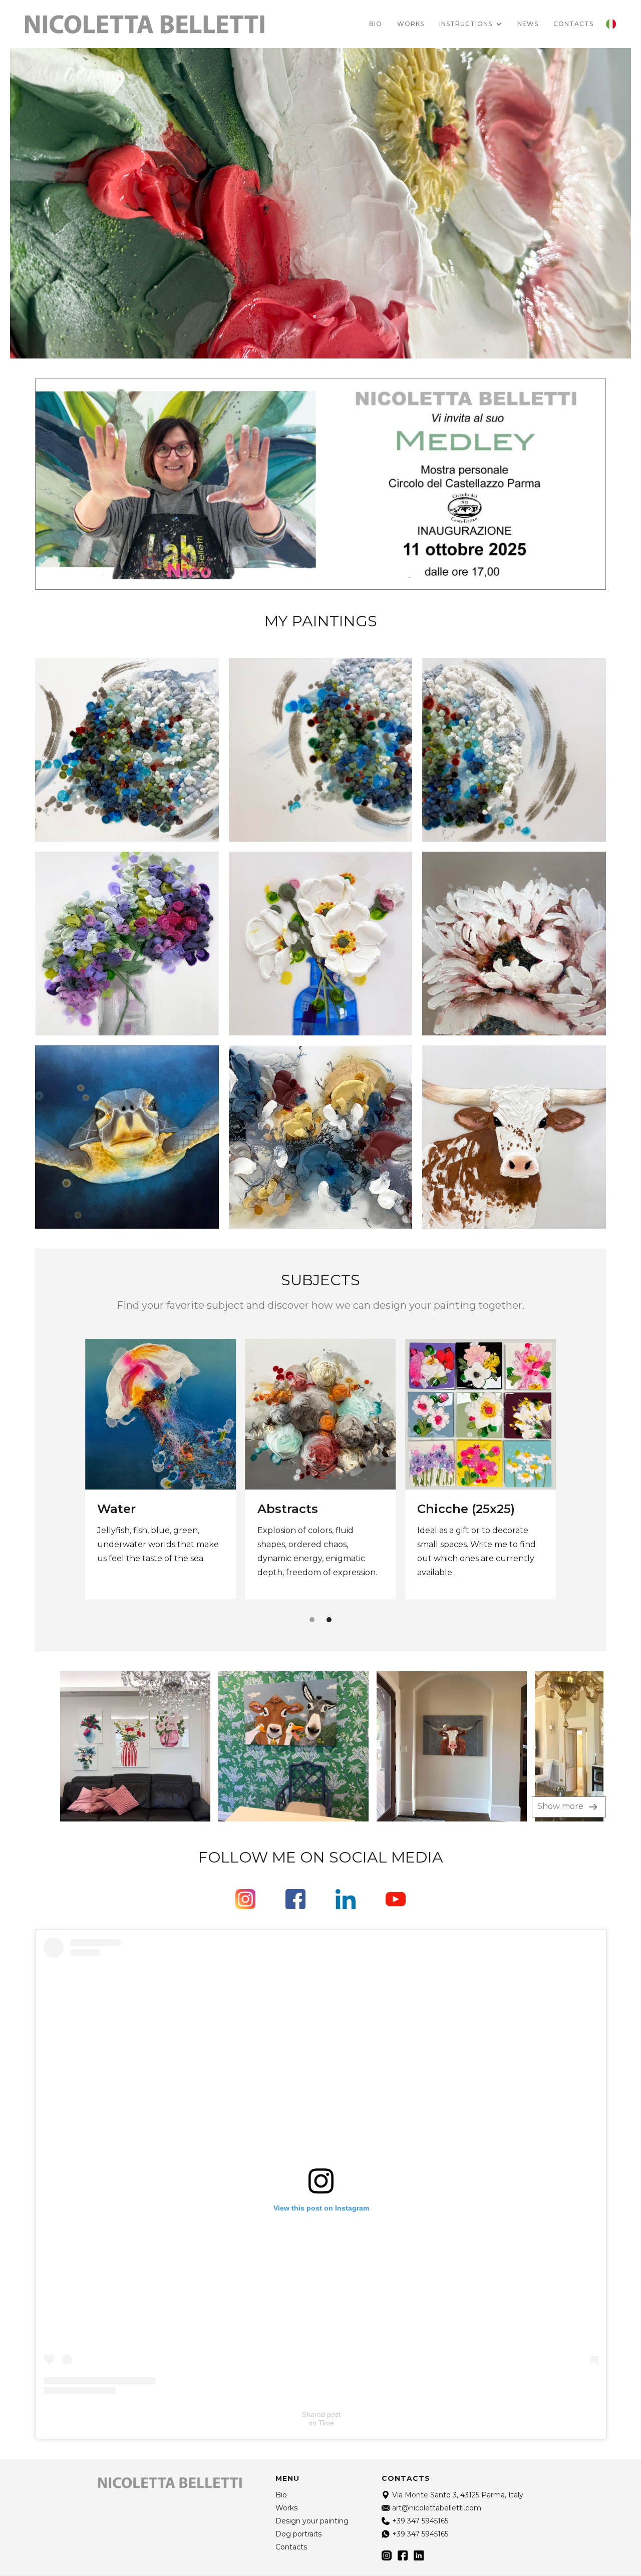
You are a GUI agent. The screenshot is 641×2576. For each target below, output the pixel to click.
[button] (471, 24)
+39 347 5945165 (420, 2521)
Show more (561, 1806)
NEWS (528, 24)
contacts (573, 24)
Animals (443, 1508)
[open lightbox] (113, 1746)
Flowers (122, 1509)
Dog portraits (300, 1510)
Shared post (321, 2414)
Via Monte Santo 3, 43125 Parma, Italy (458, 2495)
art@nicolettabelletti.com (437, 2508)
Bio (376, 24)
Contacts (291, 2547)
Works (411, 24)
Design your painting (312, 2521)
